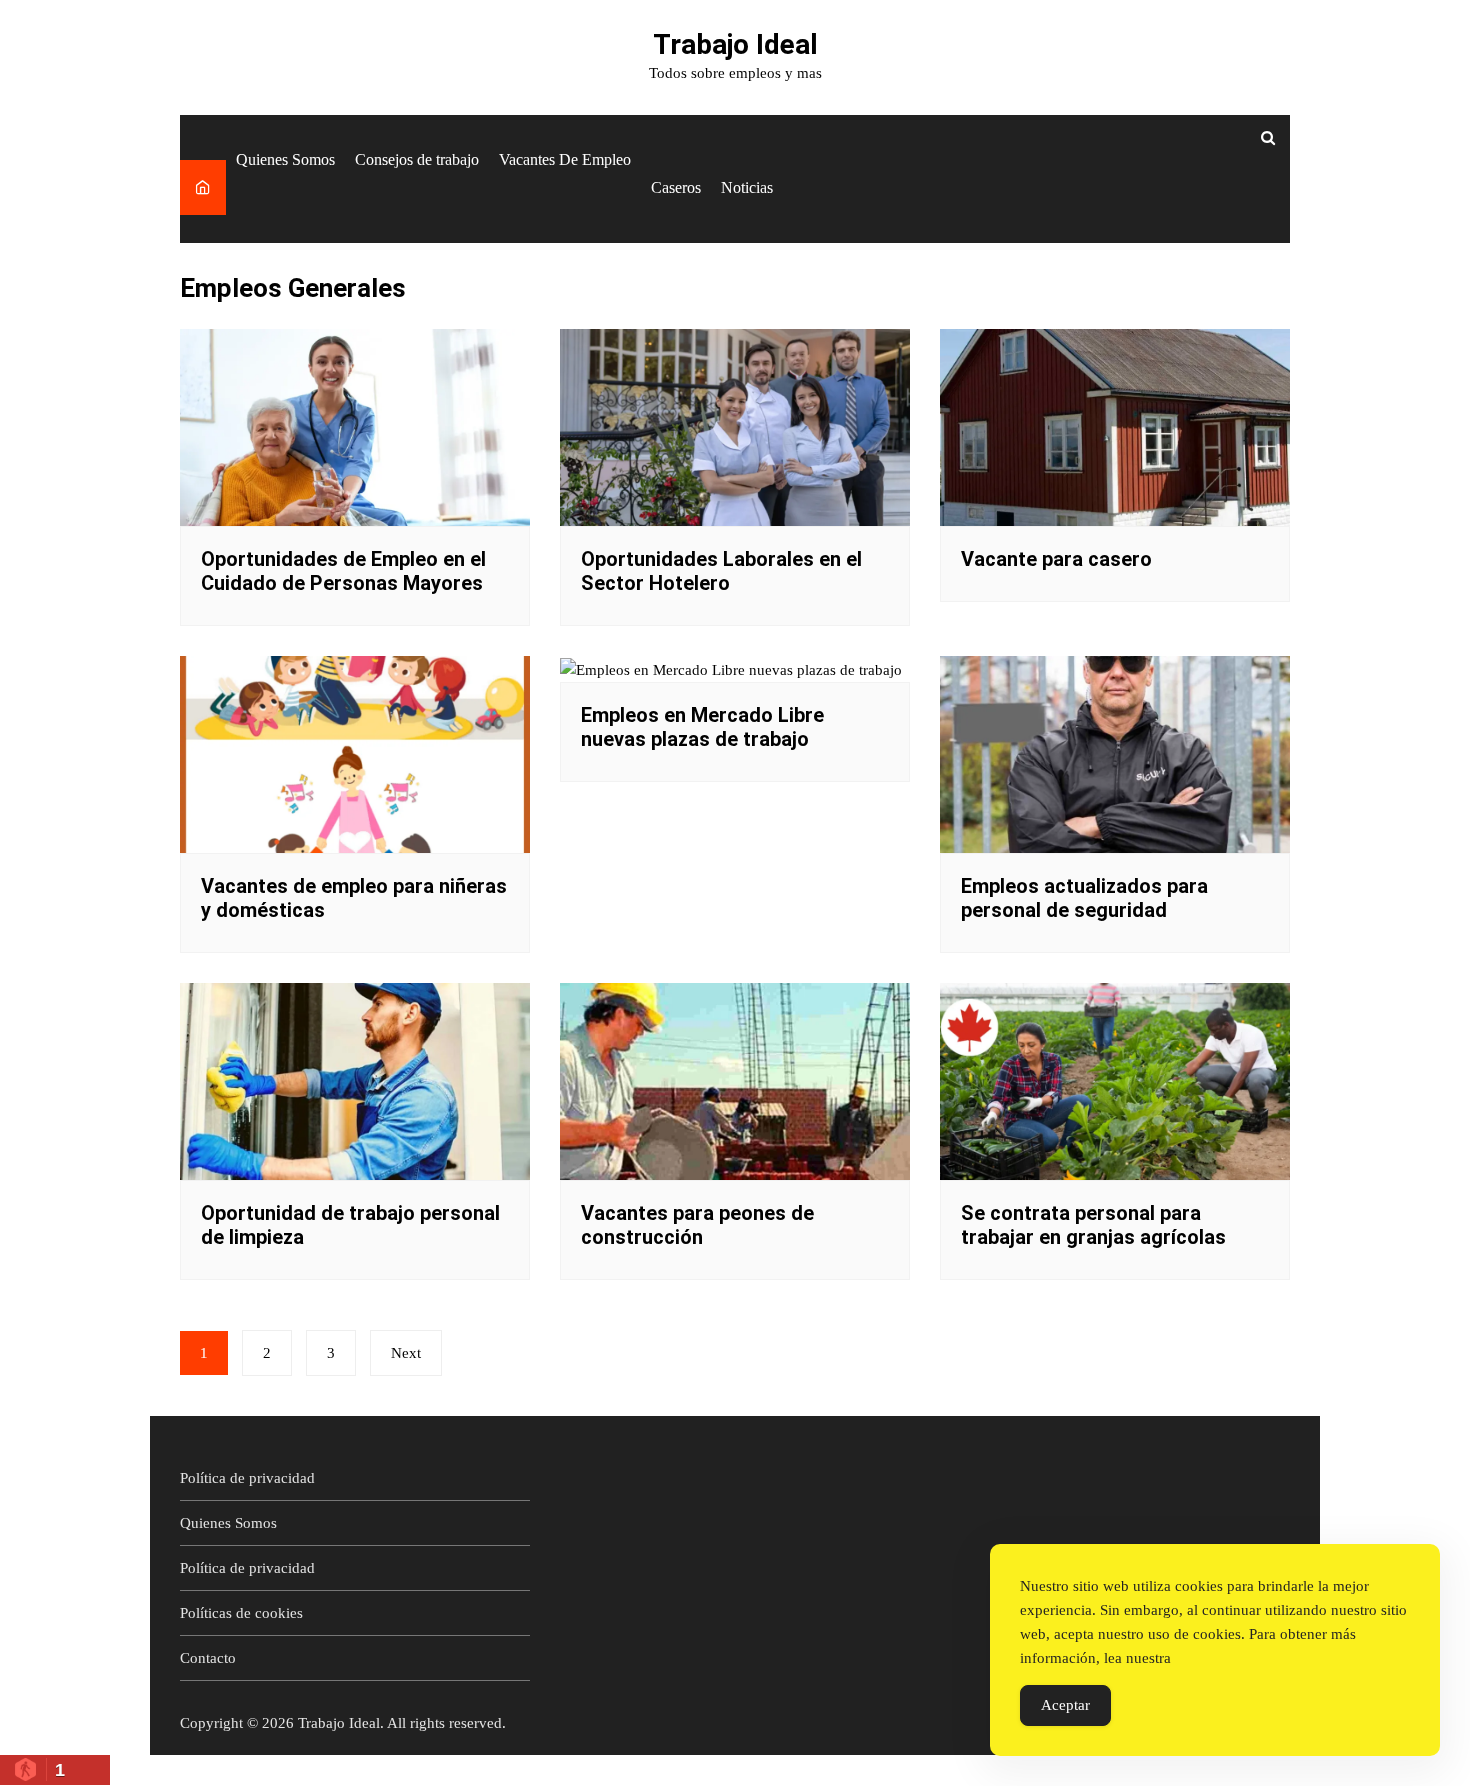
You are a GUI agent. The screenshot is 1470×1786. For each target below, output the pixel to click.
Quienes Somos (285, 159)
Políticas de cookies (241, 1613)
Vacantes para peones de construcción (697, 1225)
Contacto (208, 1658)
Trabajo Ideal (735, 44)
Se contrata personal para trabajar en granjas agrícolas (1093, 1225)
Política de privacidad (247, 1478)
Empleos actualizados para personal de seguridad (1084, 898)
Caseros (676, 187)
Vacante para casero (1056, 559)
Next (406, 1353)
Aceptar (1065, 1705)
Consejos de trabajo (417, 159)
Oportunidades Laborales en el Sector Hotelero (721, 571)
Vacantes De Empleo (565, 159)
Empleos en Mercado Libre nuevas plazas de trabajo (702, 727)
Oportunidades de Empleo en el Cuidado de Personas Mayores (343, 571)
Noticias (747, 187)
